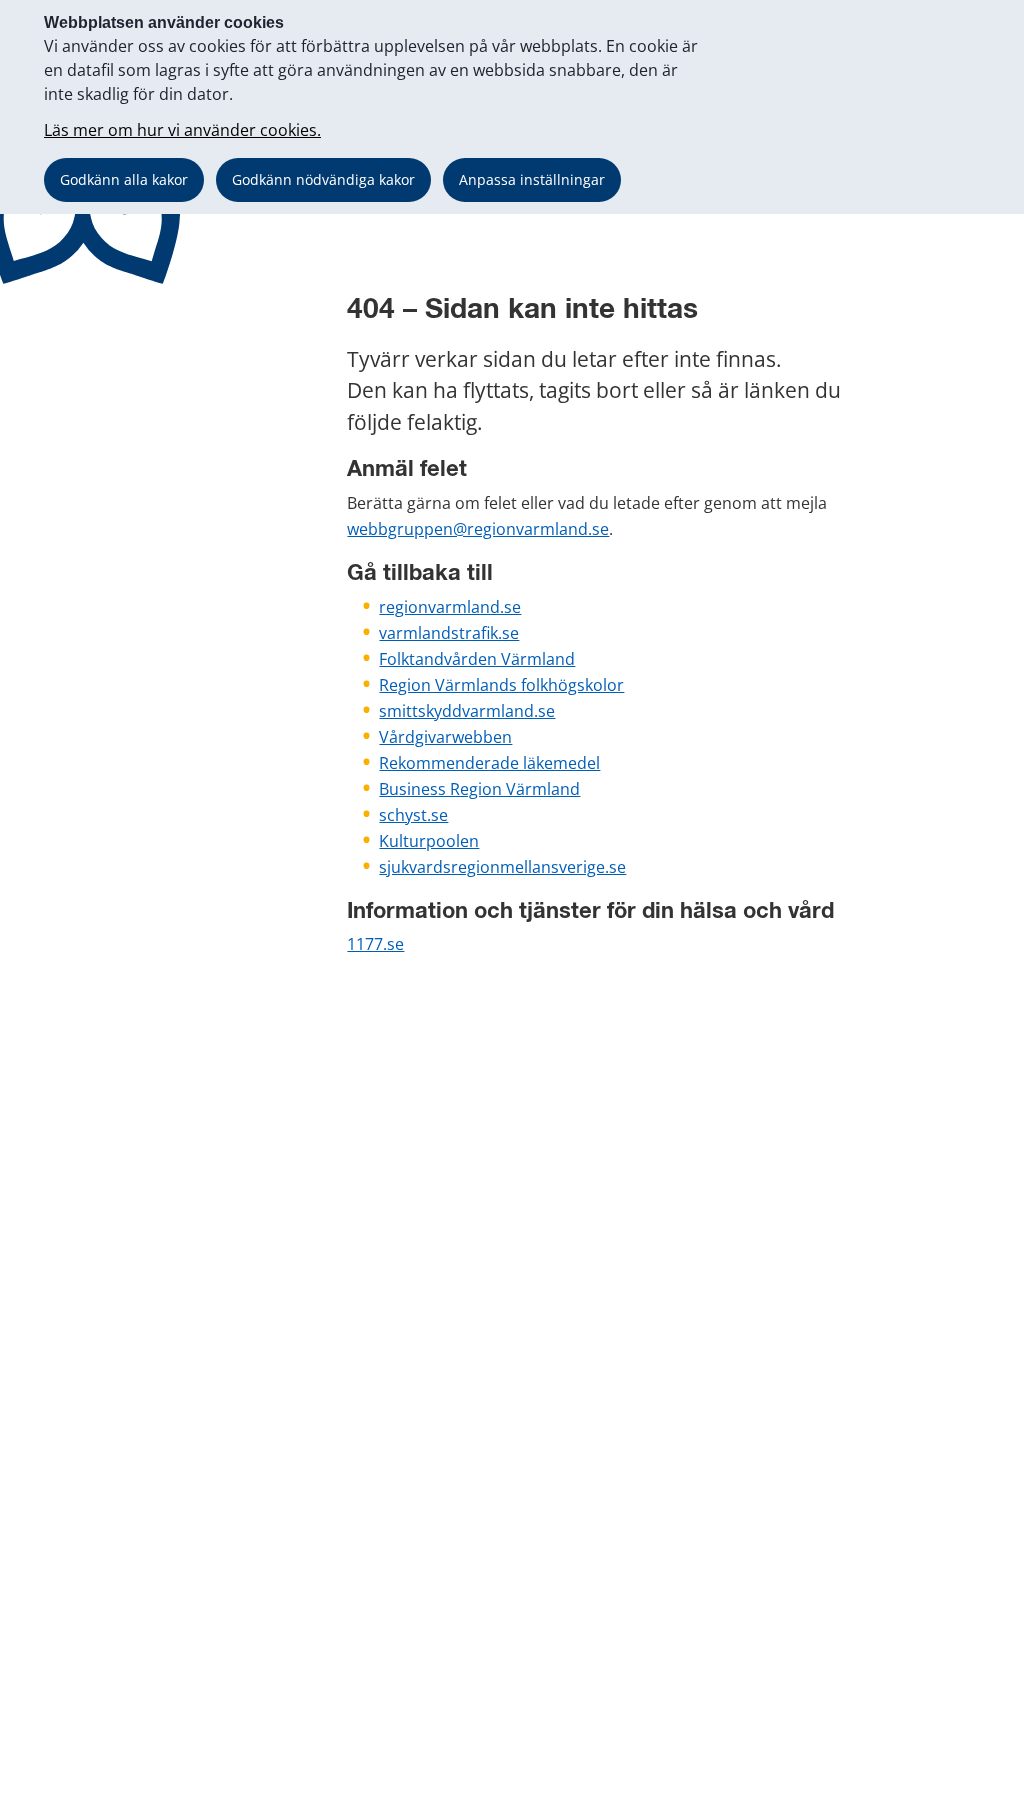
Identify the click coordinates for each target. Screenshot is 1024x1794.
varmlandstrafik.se (449, 633)
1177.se (375, 944)
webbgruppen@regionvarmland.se (478, 529)
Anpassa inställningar (532, 179)
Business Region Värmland (479, 789)
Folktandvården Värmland (477, 659)
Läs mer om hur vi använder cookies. (182, 130)
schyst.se (413, 815)
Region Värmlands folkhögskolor (501, 685)
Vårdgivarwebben (445, 737)
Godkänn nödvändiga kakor (323, 179)
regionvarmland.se (450, 607)
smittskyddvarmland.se (467, 711)
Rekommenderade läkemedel (489, 763)
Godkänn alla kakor (124, 179)
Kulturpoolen (429, 841)
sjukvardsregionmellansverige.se (502, 867)
